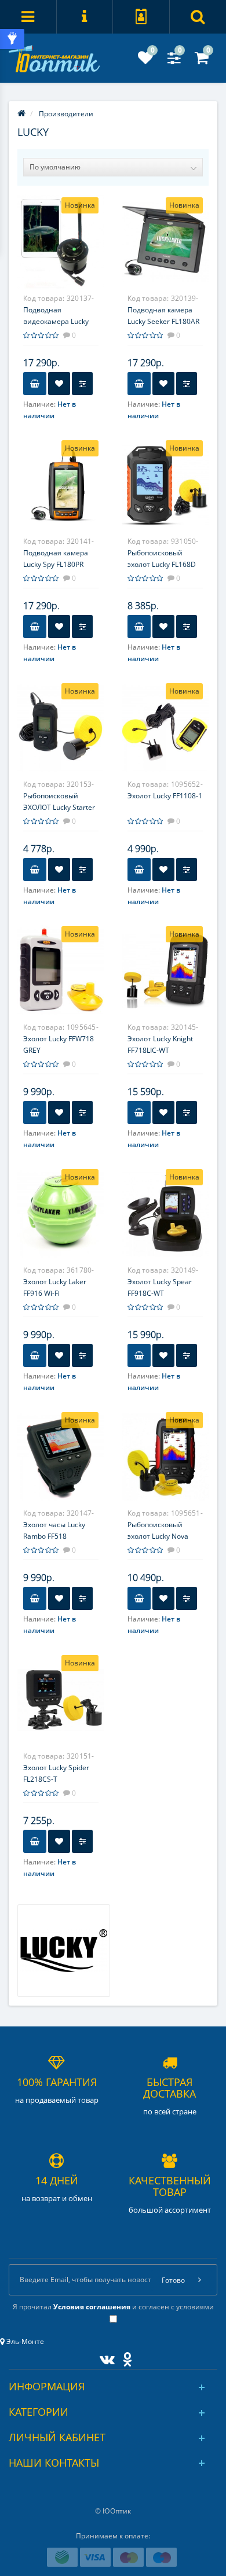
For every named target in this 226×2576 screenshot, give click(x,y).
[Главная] (21, 114)
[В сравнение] (82, 384)
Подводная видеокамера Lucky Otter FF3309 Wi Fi (56, 321)
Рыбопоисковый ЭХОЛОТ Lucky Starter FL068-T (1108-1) (59, 807)
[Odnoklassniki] (124, 2357)
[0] (145, 60)
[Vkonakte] (104, 2357)
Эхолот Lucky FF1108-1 (165, 796)
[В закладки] (59, 384)
